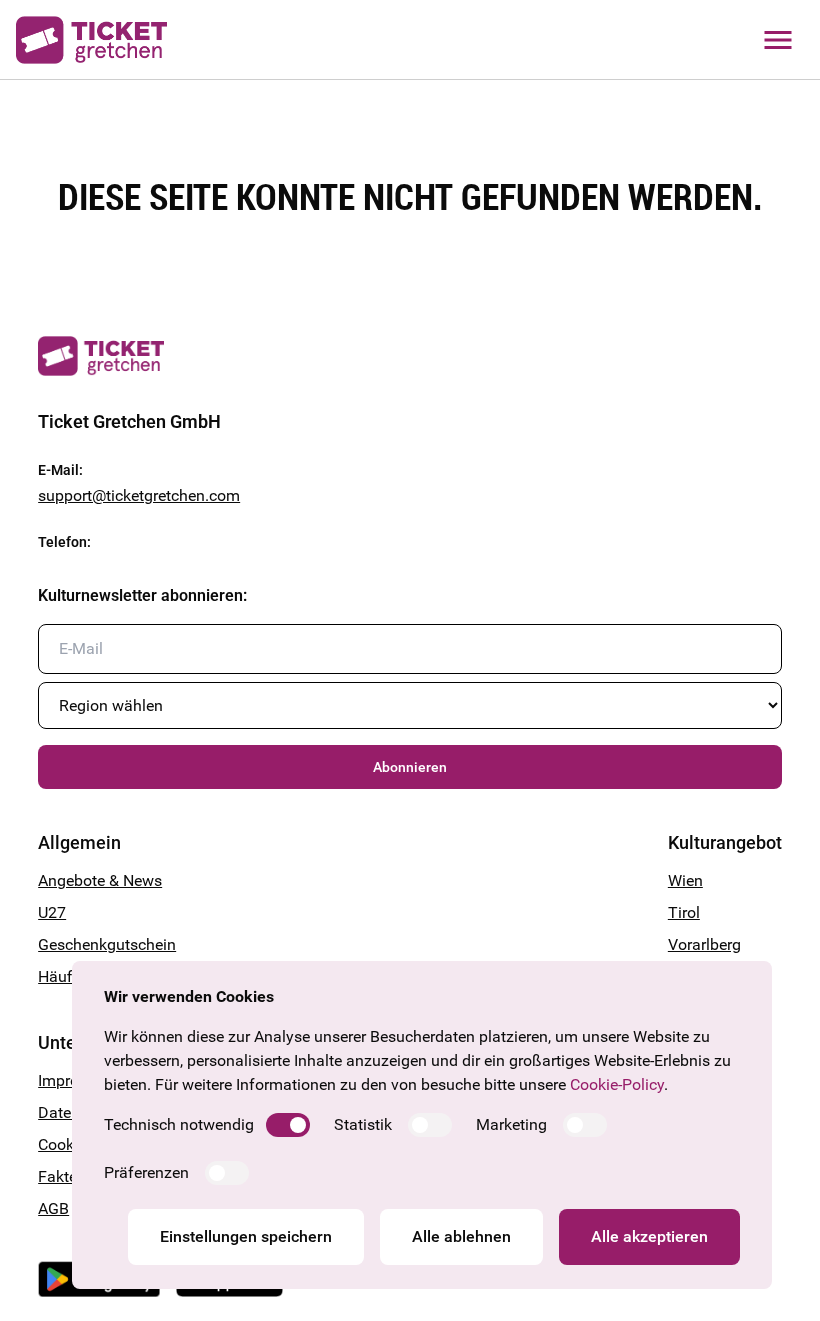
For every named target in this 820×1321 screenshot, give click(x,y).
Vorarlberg (704, 944)
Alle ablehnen (461, 1236)
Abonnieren (410, 767)
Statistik (363, 1124)
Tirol (684, 912)
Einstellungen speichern (246, 1236)
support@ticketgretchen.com (139, 495)
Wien (685, 880)
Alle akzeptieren (649, 1236)
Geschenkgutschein (107, 944)
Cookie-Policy (617, 1084)
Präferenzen (146, 1172)
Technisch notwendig (179, 1124)
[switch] (288, 1125)
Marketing (511, 1124)
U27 (52, 912)
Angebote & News (100, 880)
